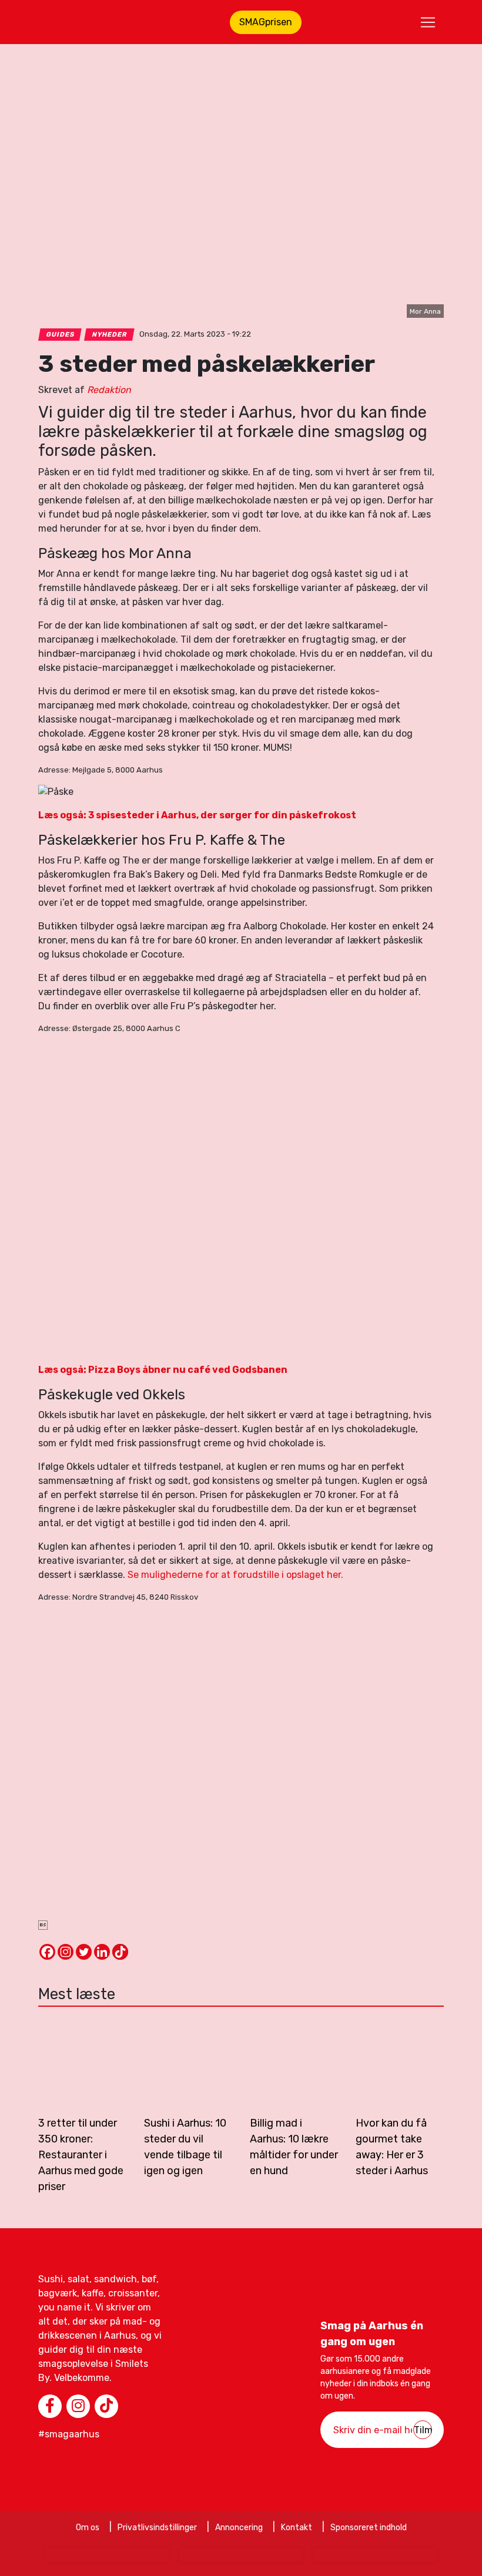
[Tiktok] (120, 1952)
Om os (88, 2528)
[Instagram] (66, 1952)
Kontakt (297, 2528)
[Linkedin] (102, 1952)
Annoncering (239, 2528)
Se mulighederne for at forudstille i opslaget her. (235, 1575)
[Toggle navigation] (428, 22)
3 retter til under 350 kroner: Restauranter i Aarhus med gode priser (81, 2155)
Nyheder (110, 335)
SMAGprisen (266, 22)
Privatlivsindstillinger (157, 2528)
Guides (60, 335)
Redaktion (109, 390)
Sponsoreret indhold (369, 2528)
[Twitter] (84, 1952)
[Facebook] (47, 1952)
